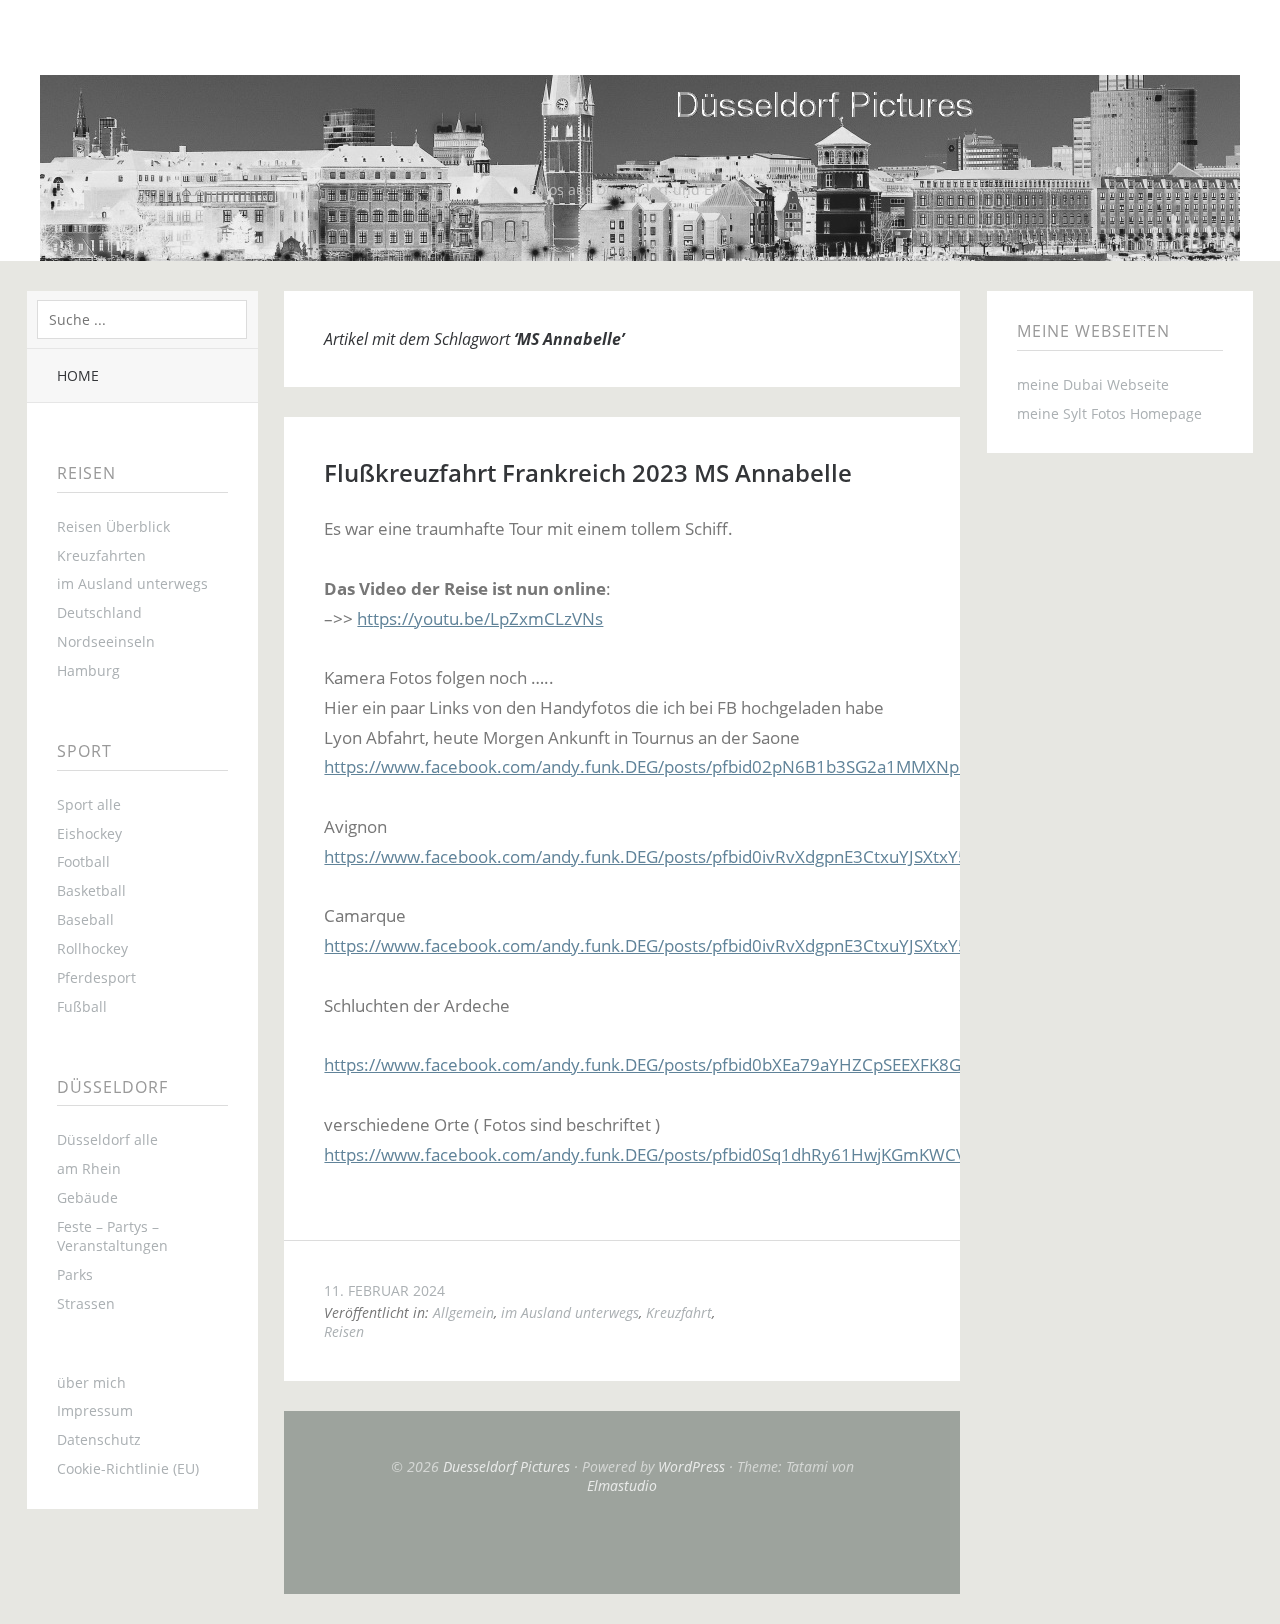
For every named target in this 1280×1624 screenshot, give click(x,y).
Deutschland (99, 612)
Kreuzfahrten (101, 555)
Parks (75, 1274)
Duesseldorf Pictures (506, 1466)
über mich (91, 1382)
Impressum (95, 1410)
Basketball (91, 890)
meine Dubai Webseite (1093, 384)
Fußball (82, 1006)
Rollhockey (92, 948)
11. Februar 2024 (384, 1290)
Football (83, 861)
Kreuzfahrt (679, 1312)
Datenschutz (99, 1439)
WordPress (691, 1466)
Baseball (85, 919)
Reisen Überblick (113, 526)
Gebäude (87, 1197)
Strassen (86, 1303)
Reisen (344, 1331)
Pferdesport (96, 977)
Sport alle (89, 804)
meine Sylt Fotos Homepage (1109, 413)
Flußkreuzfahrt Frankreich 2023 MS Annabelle (588, 472)
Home (78, 375)
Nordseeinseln (106, 641)
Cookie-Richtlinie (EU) (128, 1468)
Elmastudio (622, 1485)
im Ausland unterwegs (132, 583)
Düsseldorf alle (107, 1139)
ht (365, 618)
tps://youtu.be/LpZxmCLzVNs (488, 618)
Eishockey (89, 833)
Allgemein (463, 1312)
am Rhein (89, 1168)
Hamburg (88, 670)
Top (622, 1544)
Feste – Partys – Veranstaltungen (112, 1236)
